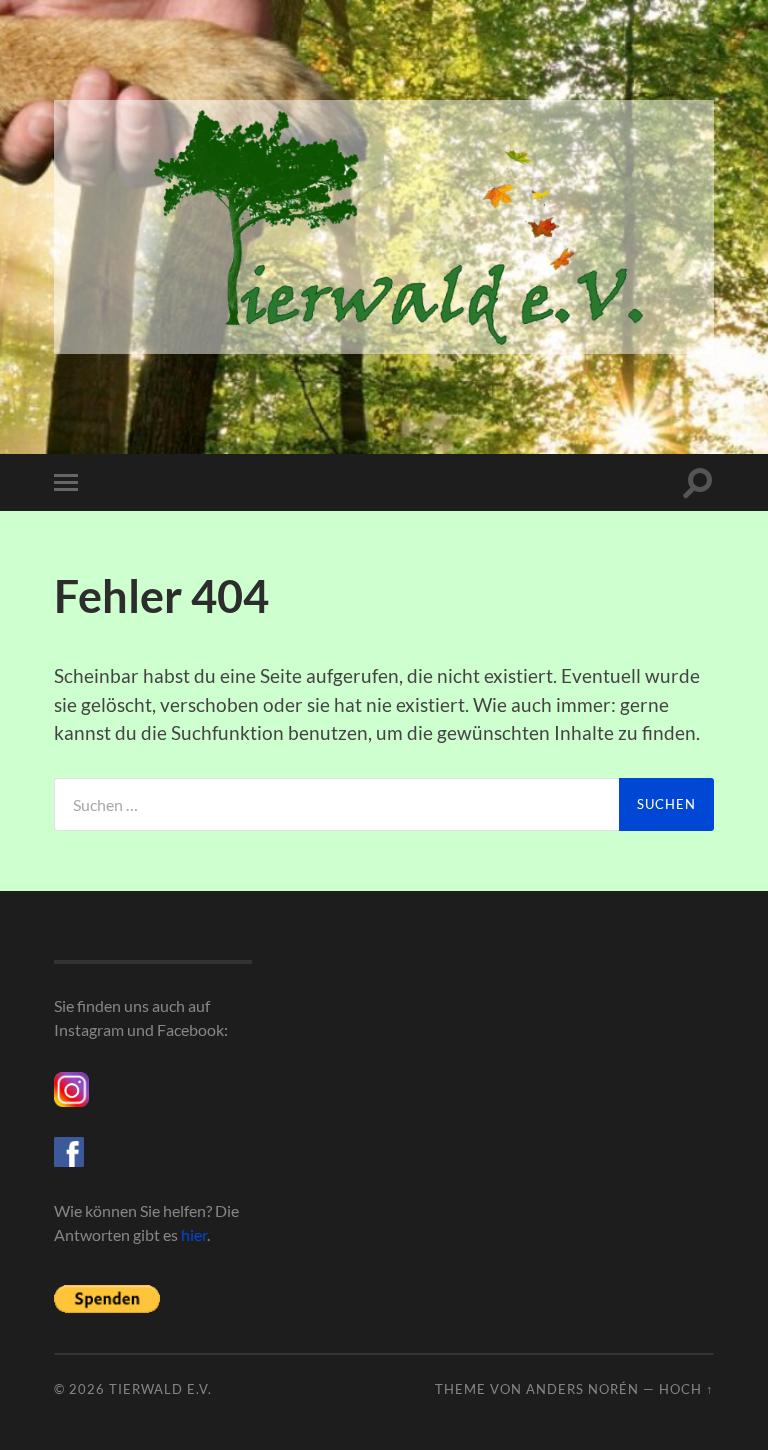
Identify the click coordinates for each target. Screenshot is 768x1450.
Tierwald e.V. (160, 1389)
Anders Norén (582, 1389)
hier (194, 1234)
